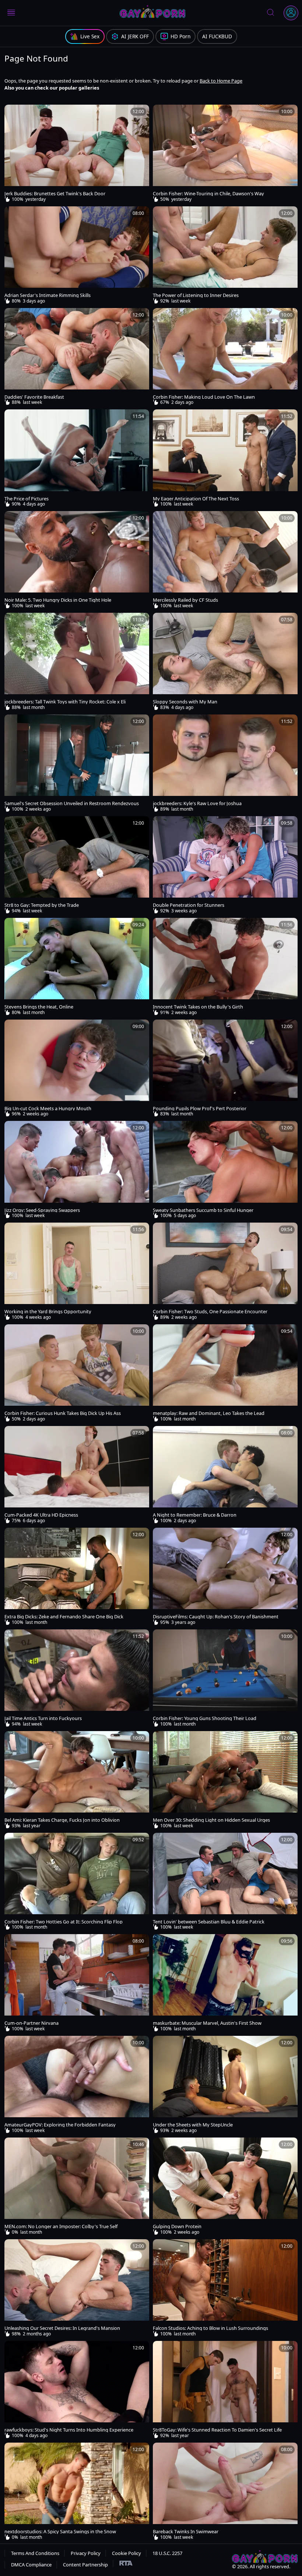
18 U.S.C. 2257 (167, 2553)
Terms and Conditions (35, 2553)
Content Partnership (85, 2565)
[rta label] (123, 2563)
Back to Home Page (221, 81)
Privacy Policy (86, 2553)
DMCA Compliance (31, 2565)
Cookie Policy (127, 2553)
